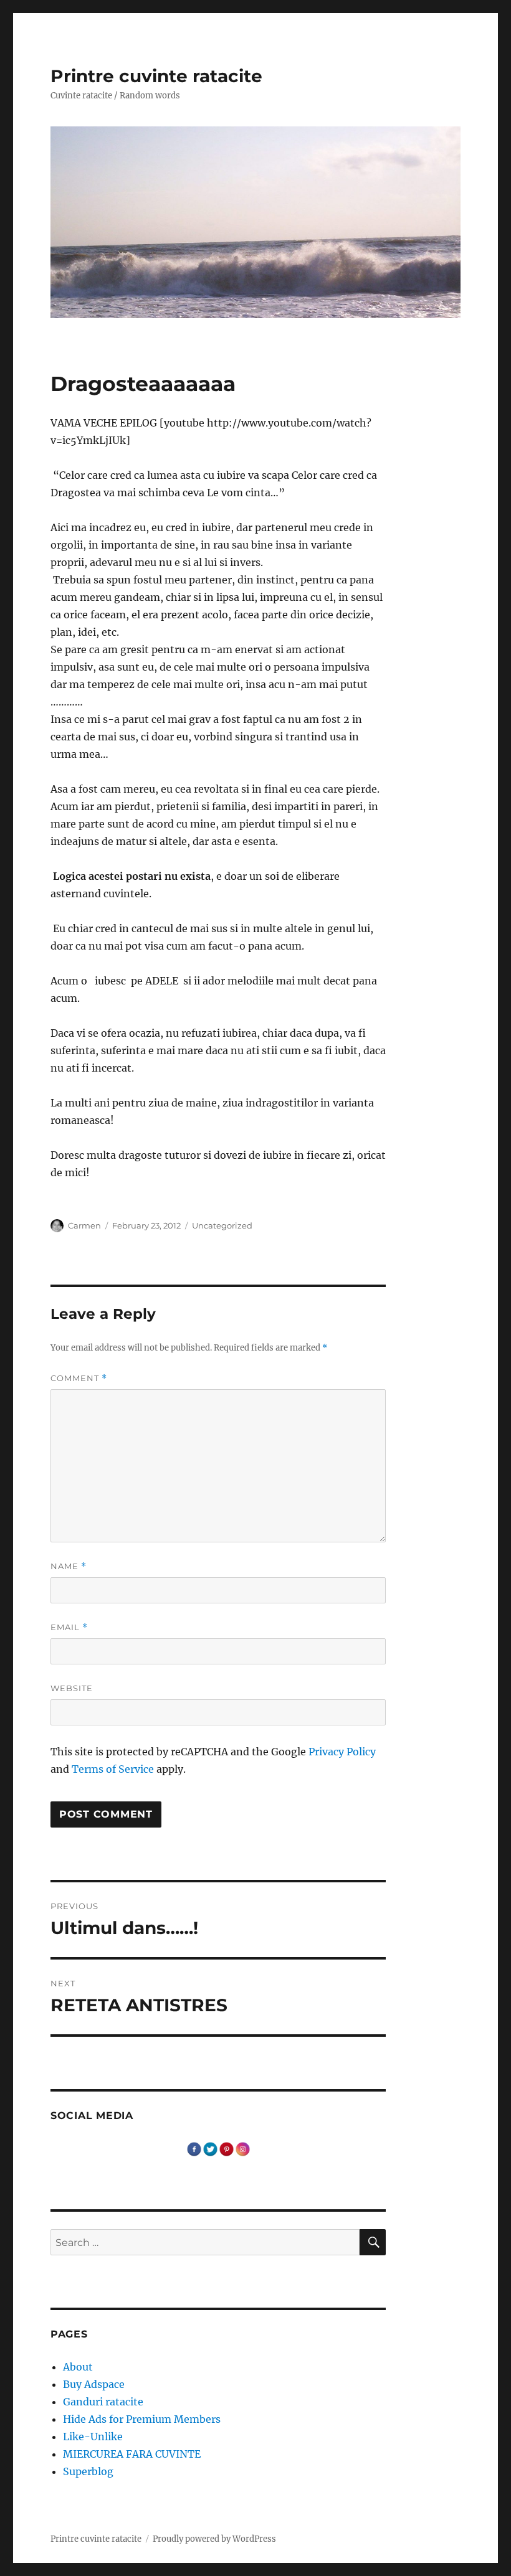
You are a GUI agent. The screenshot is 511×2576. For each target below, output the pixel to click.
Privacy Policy (342, 1752)
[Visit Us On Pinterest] (226, 2148)
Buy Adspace (94, 2384)
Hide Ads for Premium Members (142, 2419)
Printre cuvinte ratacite (156, 76)
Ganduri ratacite (103, 2402)
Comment (79, 1378)
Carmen (84, 1225)
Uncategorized (222, 1225)
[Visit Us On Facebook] (194, 2148)
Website (72, 1688)
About (78, 2367)
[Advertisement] (221, 1211)
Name (69, 1566)
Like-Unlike (93, 2437)
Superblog (88, 2471)
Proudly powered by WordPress (214, 2539)
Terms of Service (113, 1769)
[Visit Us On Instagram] (242, 2148)
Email (69, 1627)
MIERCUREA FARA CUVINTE (132, 2454)
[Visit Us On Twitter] (210, 2148)
